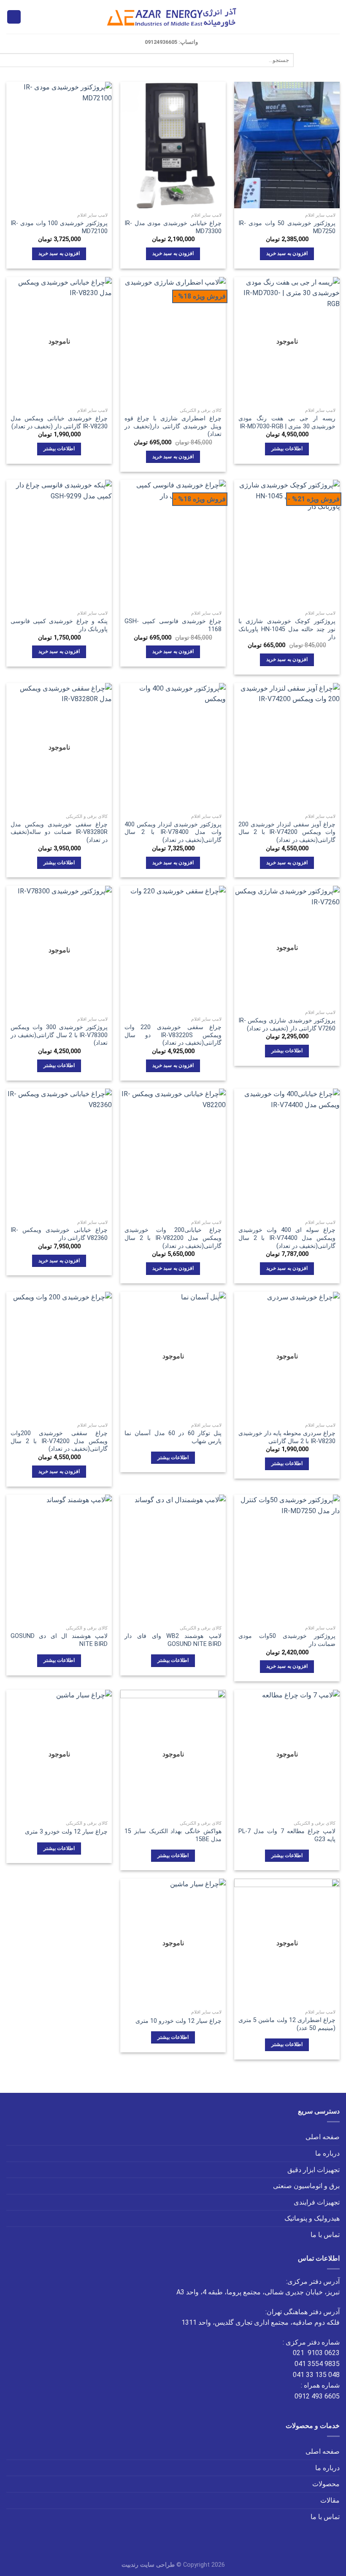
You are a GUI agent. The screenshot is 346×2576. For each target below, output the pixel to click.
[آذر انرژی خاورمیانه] (173, 17)
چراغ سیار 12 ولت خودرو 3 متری (66, 1832)
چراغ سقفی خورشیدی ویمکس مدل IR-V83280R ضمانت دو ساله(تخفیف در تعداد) (59, 832)
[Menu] (335, 17)
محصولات (326, 2484)
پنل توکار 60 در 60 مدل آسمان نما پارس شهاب (173, 1437)
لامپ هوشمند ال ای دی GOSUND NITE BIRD (59, 1640)
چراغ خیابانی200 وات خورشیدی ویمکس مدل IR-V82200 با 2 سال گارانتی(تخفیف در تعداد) (173, 1238)
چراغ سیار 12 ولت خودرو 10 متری (178, 2021)
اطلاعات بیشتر (287, 449)
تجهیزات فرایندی (317, 2202)
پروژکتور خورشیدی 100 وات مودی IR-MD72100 (59, 227)
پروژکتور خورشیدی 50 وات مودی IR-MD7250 (287, 227)
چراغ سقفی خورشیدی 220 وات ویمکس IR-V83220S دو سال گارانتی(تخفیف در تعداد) (173, 1035)
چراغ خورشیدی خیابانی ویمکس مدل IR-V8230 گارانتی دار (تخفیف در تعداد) (59, 422)
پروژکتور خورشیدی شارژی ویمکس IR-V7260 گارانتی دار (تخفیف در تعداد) (287, 1024)
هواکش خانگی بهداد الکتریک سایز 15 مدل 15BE (173, 1835)
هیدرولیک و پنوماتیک (312, 2218)
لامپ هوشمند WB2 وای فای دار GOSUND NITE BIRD (173, 1640)
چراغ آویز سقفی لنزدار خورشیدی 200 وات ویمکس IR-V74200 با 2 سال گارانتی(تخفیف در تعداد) (287, 832)
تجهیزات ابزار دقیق (314, 2170)
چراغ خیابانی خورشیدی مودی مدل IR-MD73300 (173, 227)
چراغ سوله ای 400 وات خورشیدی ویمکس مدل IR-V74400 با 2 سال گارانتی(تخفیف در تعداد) (287, 1238)
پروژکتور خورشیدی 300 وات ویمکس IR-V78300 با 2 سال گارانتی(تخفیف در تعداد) (59, 1035)
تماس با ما (325, 2235)
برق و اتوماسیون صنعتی (306, 2186)
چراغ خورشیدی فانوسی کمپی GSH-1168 (173, 625)
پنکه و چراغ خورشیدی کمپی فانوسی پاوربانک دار (59, 625)
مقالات (330, 2500)
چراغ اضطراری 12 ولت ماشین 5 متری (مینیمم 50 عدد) (287, 2024)
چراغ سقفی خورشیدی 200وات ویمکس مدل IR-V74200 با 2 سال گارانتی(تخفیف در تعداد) (59, 1441)
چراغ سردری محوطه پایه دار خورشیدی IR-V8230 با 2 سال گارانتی (287, 1437)
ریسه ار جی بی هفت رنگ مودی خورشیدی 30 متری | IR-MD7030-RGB (287, 422)
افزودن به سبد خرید (287, 253)
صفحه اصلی (323, 2137)
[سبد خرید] (14, 17)
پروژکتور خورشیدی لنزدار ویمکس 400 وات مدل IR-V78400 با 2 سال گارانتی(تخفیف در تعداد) (173, 832)
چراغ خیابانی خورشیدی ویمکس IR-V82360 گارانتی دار (59, 1234)
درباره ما (327, 2153)
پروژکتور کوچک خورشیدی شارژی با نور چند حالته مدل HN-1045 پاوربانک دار (287, 629)
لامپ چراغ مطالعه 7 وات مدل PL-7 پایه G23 (287, 1835)
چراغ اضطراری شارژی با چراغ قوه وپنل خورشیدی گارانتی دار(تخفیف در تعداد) (173, 426)
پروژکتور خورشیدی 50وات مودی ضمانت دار (287, 1640)
